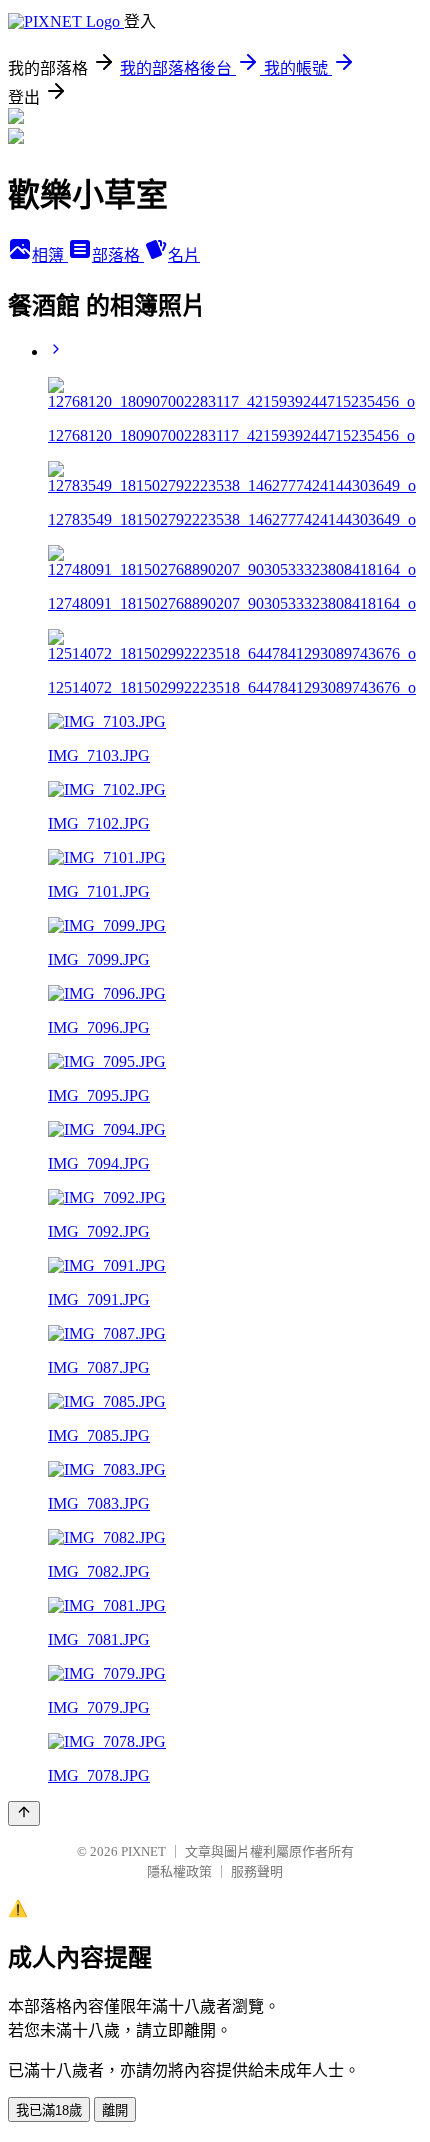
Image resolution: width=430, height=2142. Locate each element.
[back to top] (24, 1813)
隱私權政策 (179, 1871)
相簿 (50, 255)
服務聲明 (257, 1871)
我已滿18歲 (49, 2110)
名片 (184, 255)
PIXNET (143, 1851)
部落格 (118, 255)
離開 (115, 2110)
